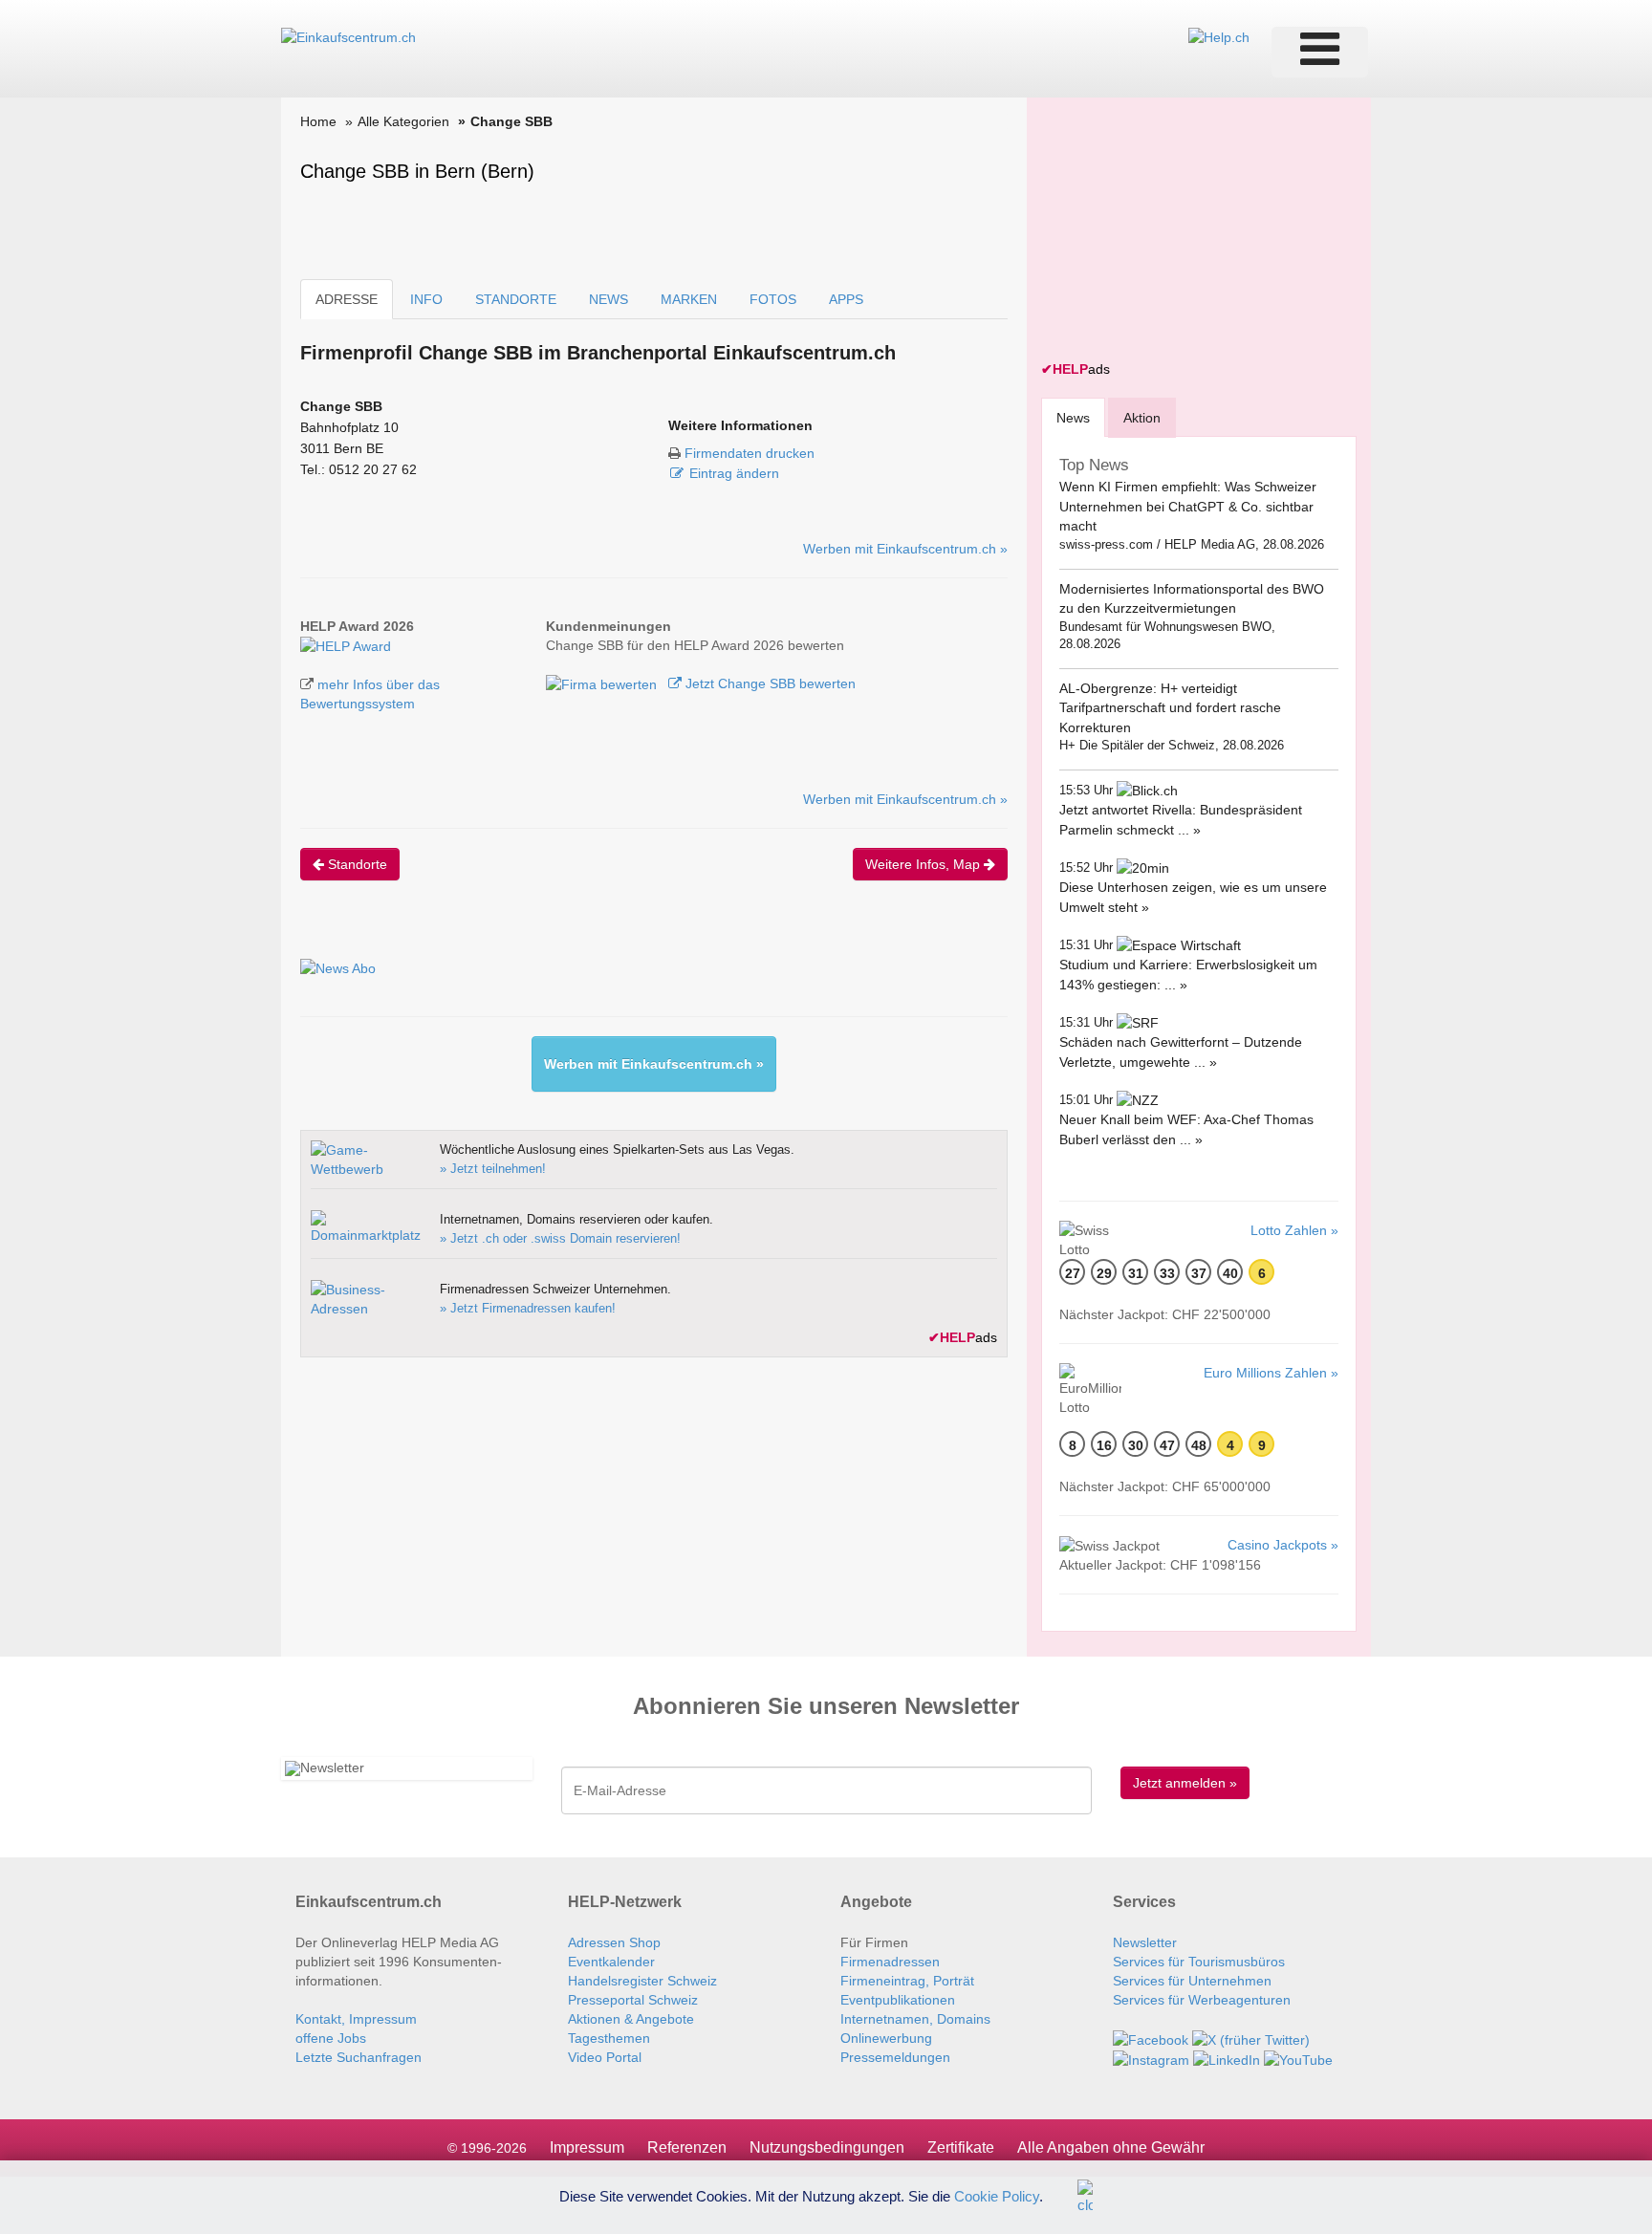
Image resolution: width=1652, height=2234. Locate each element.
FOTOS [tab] (773, 299)
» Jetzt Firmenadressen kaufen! (528, 1308)
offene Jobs (331, 2038)
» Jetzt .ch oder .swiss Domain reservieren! (560, 1238)
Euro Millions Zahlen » (1271, 1373)
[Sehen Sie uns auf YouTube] (1298, 2059)
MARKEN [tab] (689, 299)
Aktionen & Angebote (631, 2019)
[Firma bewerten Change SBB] (603, 683)
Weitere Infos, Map (924, 864)
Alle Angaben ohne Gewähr (1111, 2147)
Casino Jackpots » (1283, 1545)
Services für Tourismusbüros (1199, 1962)
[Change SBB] (346, 645)
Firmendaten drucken (750, 453)
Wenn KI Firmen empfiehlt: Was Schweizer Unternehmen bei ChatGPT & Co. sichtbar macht (1188, 506)
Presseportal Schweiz (633, 2000)
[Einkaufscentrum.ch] (348, 36)
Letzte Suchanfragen (359, 2057)
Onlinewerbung (886, 2038)
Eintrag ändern (734, 473)
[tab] (1073, 417)
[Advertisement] (1185, 231)
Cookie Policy (997, 2195)
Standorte (356, 864)
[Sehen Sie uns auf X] (1251, 2038)
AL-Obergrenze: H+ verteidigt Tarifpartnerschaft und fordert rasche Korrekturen (1170, 708)
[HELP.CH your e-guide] (1219, 36)
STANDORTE (516, 299)
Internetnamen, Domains (915, 2019)
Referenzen (687, 2147)
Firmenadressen (890, 1962)
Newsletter (1145, 1942)
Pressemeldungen (895, 2057)
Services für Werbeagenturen (1202, 2000)
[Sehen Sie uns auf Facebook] (1151, 2038)
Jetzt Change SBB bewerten (769, 683)
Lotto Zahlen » (1294, 1230)
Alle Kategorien (403, 121)
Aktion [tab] (1142, 418)
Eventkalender (611, 1962)
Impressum (587, 2147)
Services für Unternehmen (1192, 1981)
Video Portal (605, 2057)
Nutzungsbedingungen (827, 2147)
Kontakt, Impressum (356, 2019)
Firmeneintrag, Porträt (907, 1981)
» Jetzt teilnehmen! (493, 1169)
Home (318, 121)
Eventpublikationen (898, 2000)
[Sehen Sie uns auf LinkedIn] (1227, 2059)
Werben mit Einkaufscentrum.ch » (905, 549)
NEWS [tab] (609, 299)
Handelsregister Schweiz (642, 1981)
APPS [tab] (846, 299)
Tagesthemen (609, 2038)
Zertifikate (961, 2147)
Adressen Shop (614, 1942)
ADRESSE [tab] (347, 299)
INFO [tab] (426, 299)
